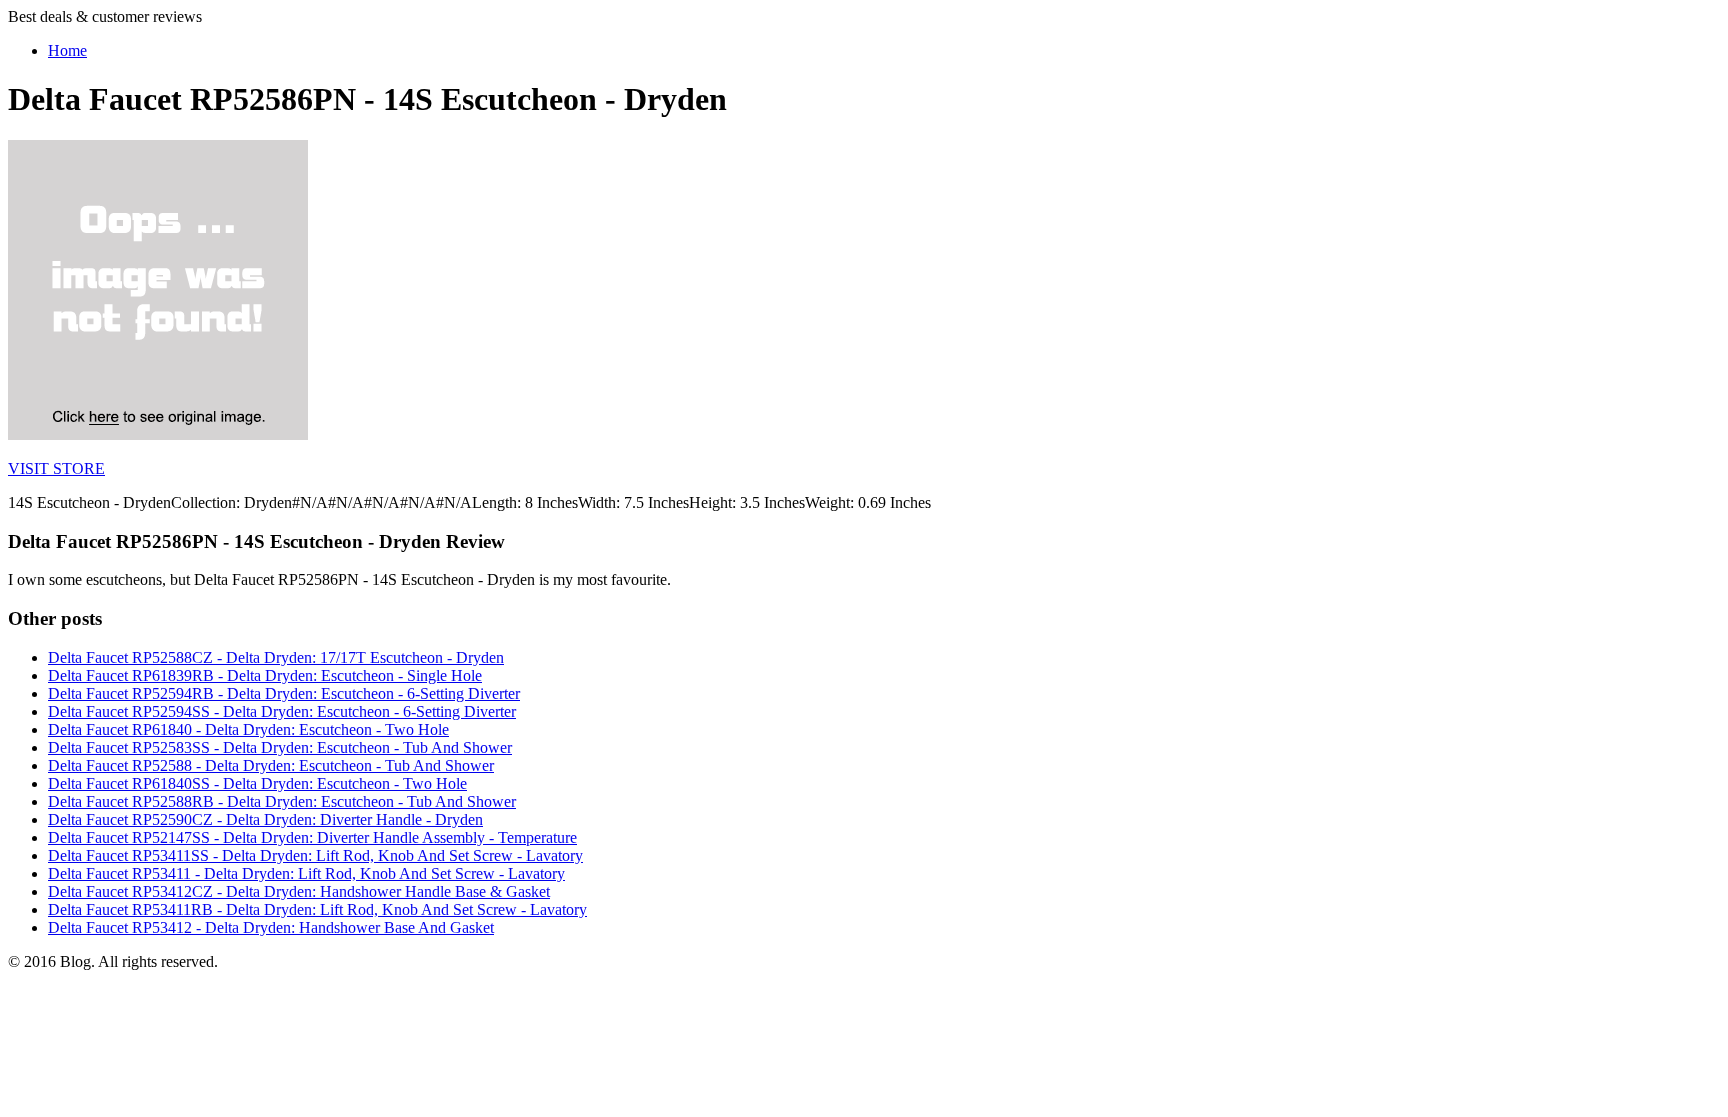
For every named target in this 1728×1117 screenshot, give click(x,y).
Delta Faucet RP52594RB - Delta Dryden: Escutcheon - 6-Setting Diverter (284, 693)
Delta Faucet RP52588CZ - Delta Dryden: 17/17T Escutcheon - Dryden (276, 657)
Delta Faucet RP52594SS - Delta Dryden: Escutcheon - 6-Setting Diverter (282, 711)
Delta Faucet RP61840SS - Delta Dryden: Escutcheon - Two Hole (257, 783)
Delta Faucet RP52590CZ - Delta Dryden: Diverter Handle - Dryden (265, 819)
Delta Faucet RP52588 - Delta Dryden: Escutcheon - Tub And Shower (271, 765)
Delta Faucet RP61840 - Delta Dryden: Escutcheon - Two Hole (248, 729)
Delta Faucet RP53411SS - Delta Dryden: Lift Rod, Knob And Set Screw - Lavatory (315, 855)
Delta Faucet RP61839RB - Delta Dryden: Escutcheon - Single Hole (265, 675)
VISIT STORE (56, 468)
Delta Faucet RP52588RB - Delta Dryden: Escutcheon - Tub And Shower (282, 801)
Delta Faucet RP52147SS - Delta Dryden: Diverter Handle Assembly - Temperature (312, 837)
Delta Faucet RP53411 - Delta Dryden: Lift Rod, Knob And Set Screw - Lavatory (306, 873)
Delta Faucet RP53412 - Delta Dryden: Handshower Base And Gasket (271, 927)
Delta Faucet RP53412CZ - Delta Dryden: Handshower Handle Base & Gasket (299, 891)
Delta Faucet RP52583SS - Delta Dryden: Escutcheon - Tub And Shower (280, 747)
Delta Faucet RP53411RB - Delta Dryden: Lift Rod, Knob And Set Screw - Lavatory (317, 909)
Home (67, 50)
